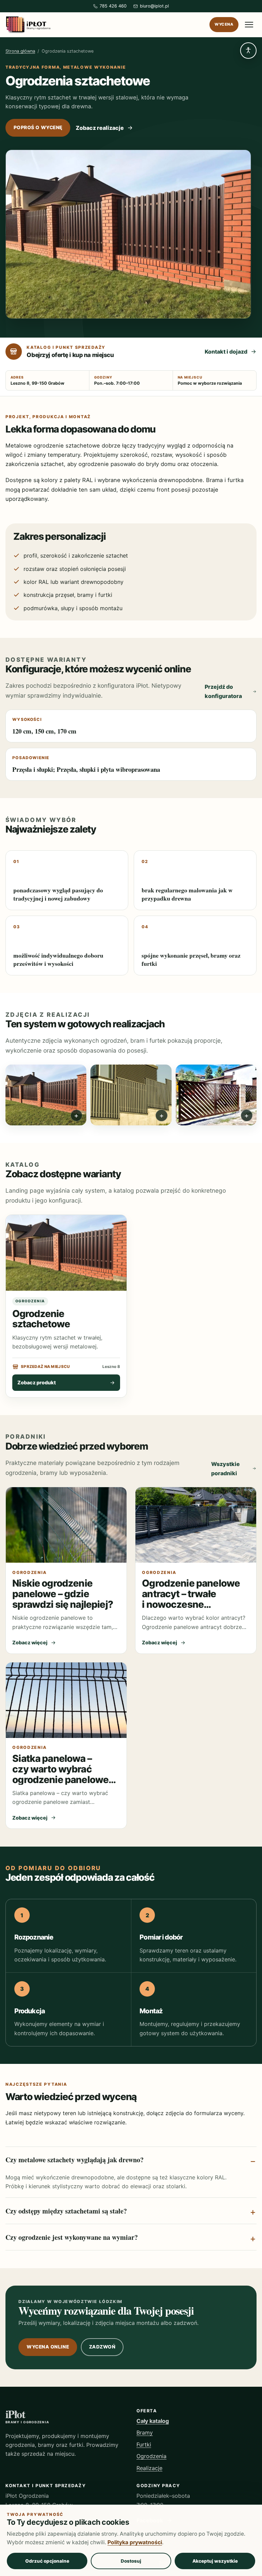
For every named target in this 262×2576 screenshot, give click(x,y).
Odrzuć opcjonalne (47, 2561)
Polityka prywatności (135, 2542)
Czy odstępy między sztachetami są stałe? (66, 2211)
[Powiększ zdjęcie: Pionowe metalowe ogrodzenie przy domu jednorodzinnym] (131, 1095)
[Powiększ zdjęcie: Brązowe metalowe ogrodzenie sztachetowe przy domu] (46, 1095)
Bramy (145, 2433)
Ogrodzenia (151, 2456)
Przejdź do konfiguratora (223, 691)
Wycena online (48, 2347)
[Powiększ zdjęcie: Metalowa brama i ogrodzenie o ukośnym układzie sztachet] (216, 1095)
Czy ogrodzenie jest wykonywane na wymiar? (72, 2237)
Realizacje (149, 2468)
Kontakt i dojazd (226, 352)
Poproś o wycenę (38, 127)
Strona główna (20, 51)
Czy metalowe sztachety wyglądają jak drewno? (75, 2160)
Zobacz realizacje (100, 128)
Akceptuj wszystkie (215, 2561)
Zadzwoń (102, 2347)
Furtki (144, 2444)
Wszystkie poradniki (225, 1468)
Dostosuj (131, 2561)
